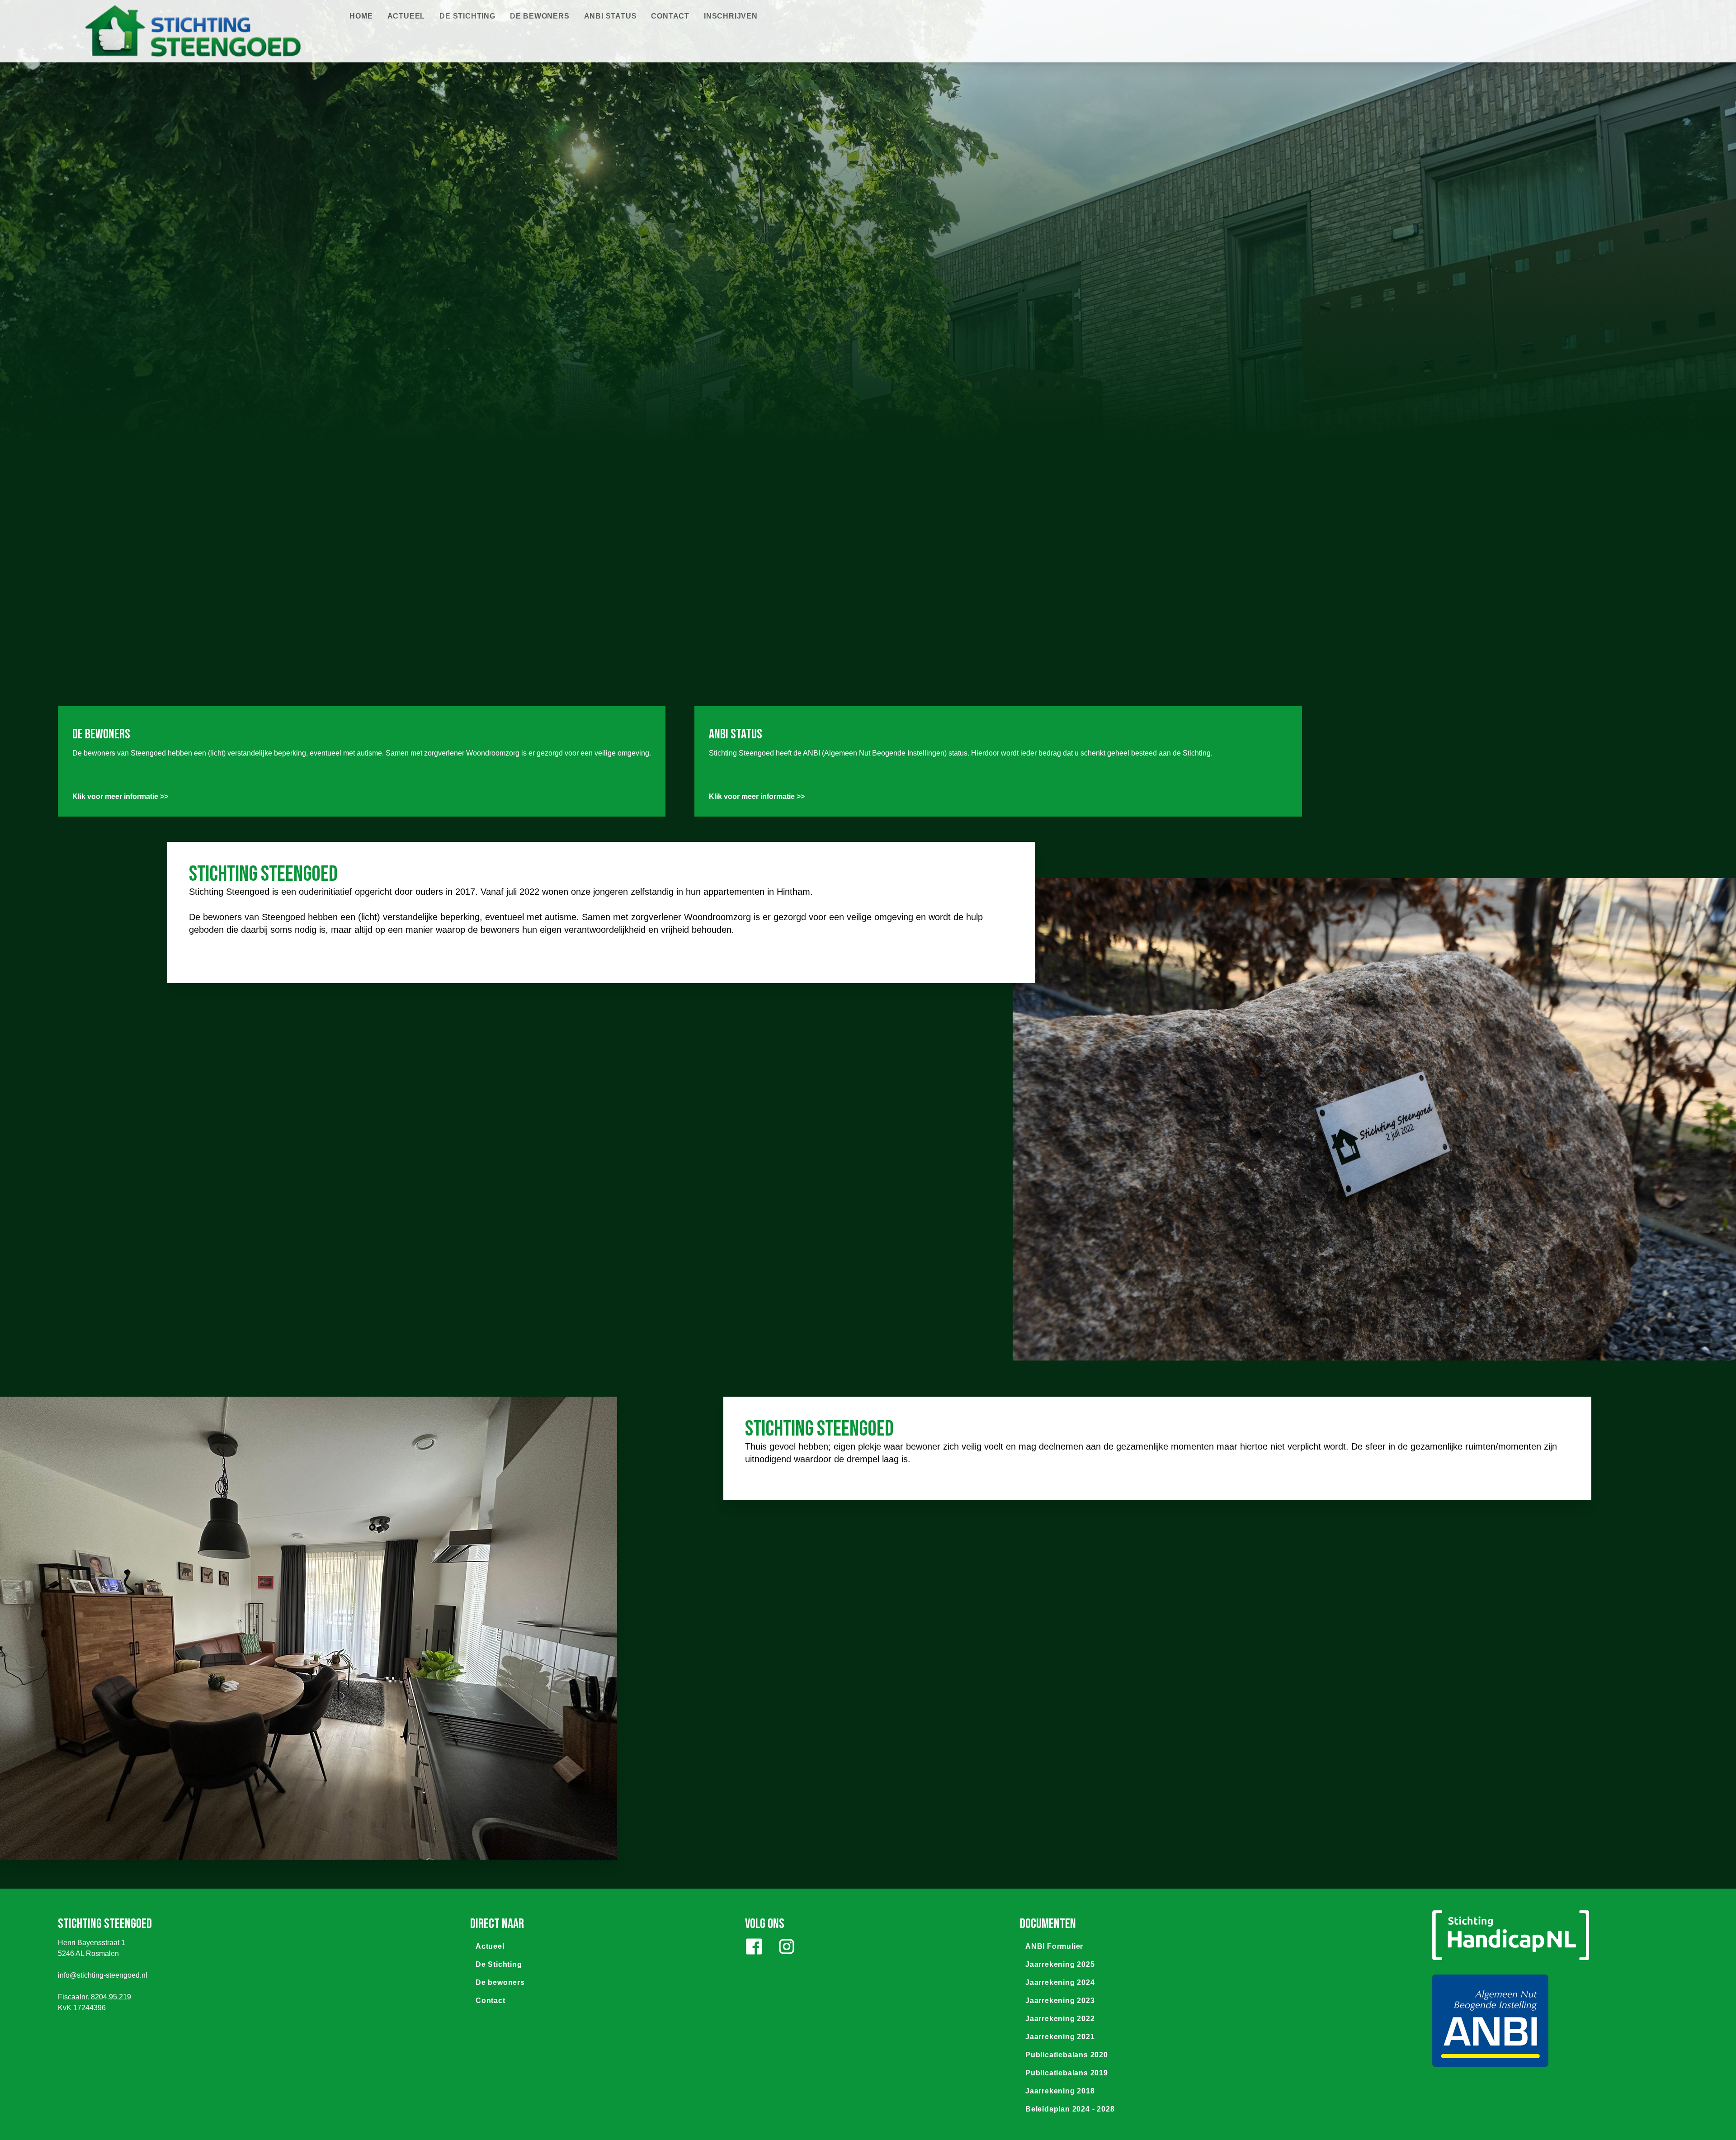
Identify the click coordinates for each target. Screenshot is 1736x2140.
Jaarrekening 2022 (1060, 2019)
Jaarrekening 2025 (1060, 1964)
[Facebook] (754, 1946)
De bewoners (540, 16)
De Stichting (467, 16)
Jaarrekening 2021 (1060, 2037)
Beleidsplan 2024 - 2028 (1070, 2109)
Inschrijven (731, 16)
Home (361, 16)
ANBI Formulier (1054, 1946)
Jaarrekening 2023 (1060, 2001)
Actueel (406, 16)
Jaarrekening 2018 (1060, 2091)
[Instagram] (787, 1946)
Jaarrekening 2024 (1060, 1982)
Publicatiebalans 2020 (1067, 2055)
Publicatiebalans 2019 (1067, 2073)
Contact (670, 16)
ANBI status (611, 16)
